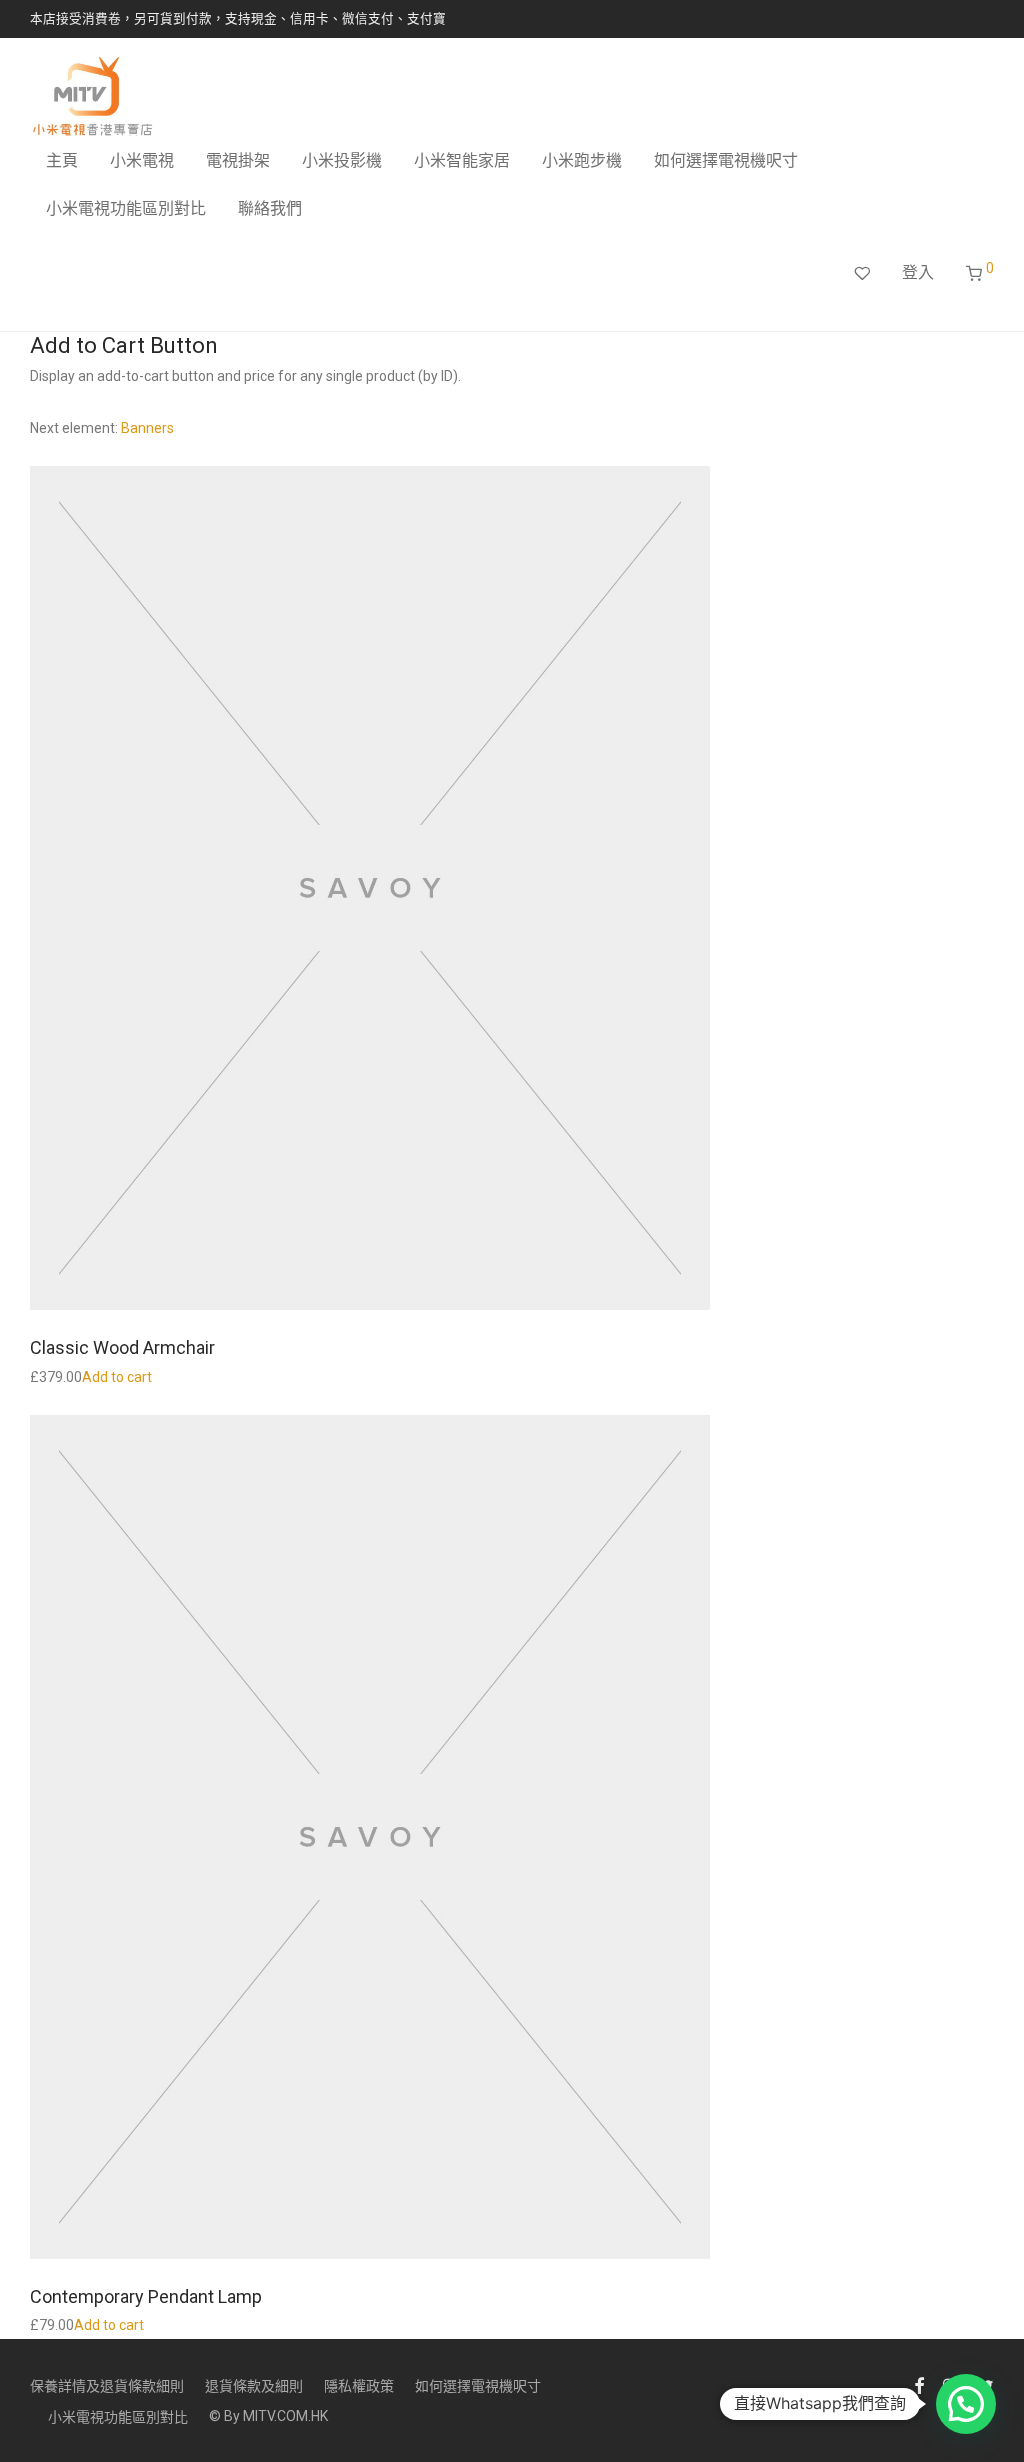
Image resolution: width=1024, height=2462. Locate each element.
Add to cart (117, 1377)
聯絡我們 (270, 208)
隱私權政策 (359, 2386)
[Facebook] (919, 2384)
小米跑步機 (582, 160)
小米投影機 (342, 160)
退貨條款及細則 (254, 2386)
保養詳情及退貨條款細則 (107, 2386)
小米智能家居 (462, 160)
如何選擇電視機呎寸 (726, 160)
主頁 (62, 160)
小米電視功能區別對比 (126, 208)
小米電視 (142, 160)
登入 (918, 272)
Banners (147, 428)
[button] (966, 2404)
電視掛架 (238, 160)
